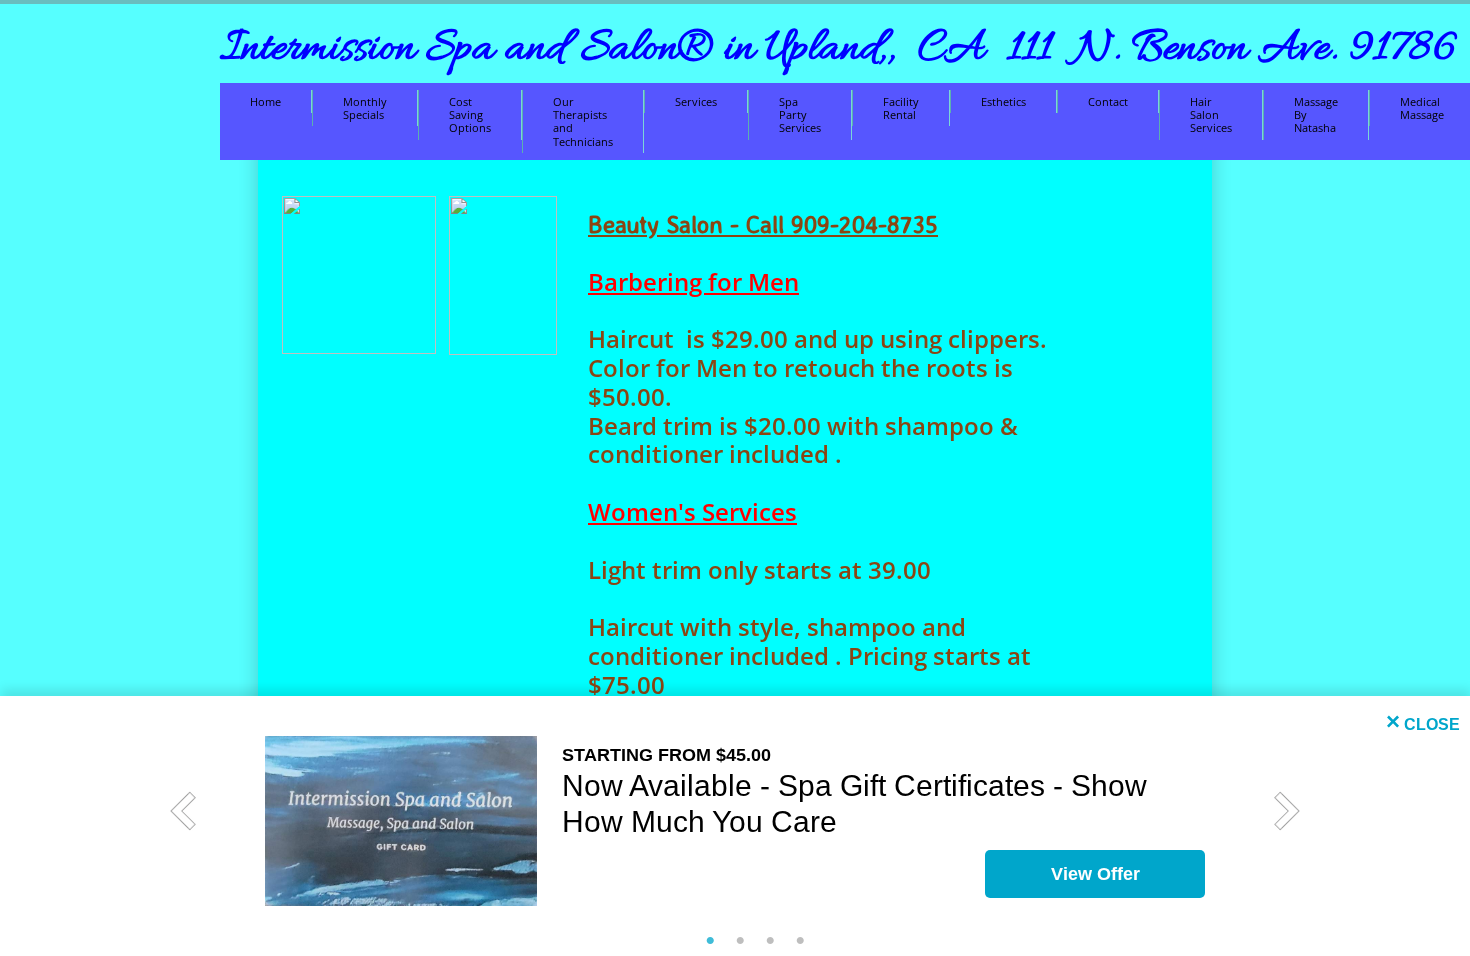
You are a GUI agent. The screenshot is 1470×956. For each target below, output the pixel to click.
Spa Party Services (800, 114)
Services (696, 101)
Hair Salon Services (1211, 114)
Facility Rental (901, 108)
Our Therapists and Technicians (583, 121)
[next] (1287, 811)
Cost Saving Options (470, 114)
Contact (1108, 101)
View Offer (1095, 874)
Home (265, 101)
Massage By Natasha (1316, 114)
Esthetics (1003, 101)
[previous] (183, 811)
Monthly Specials (365, 108)
